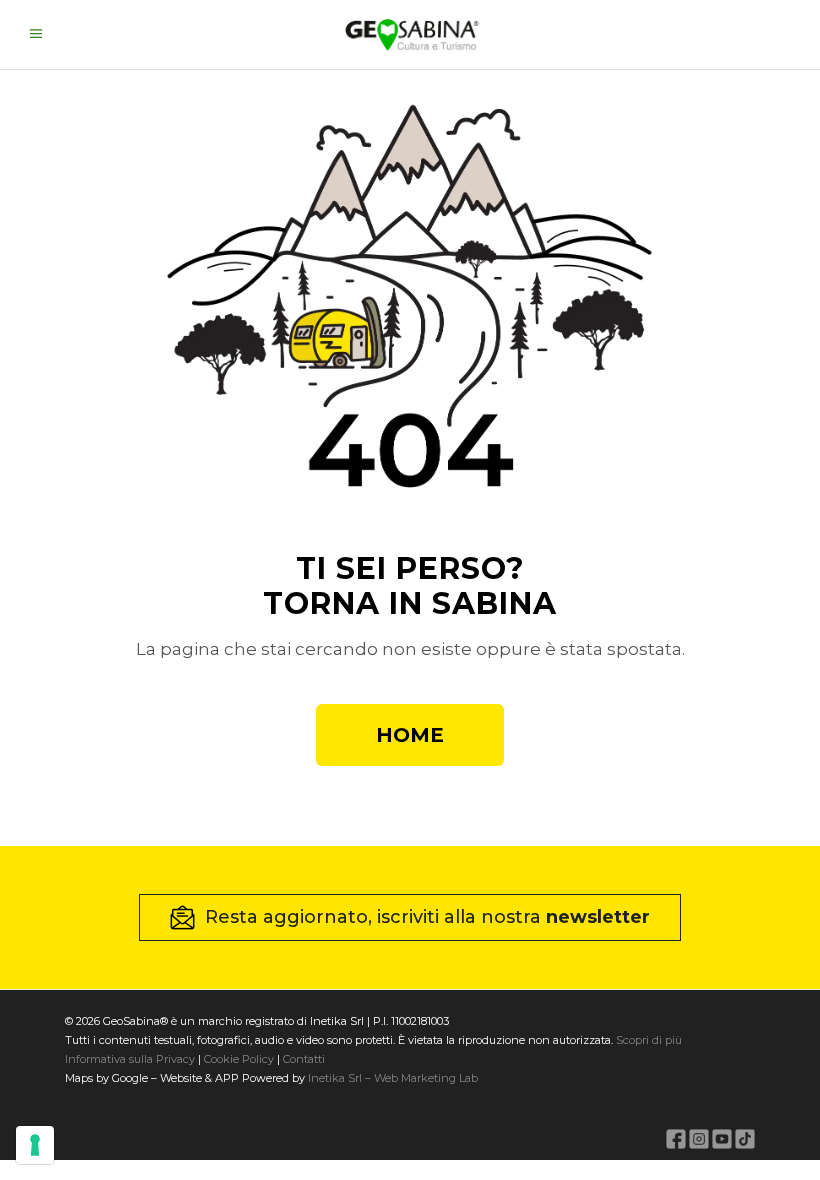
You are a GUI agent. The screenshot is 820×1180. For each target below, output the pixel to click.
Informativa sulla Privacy (130, 1059)
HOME (410, 735)
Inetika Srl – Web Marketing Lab (393, 1078)
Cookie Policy (239, 1059)
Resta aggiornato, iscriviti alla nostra (427, 917)
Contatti (302, 1059)
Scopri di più (649, 1040)
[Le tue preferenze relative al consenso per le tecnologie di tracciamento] (35, 1145)
